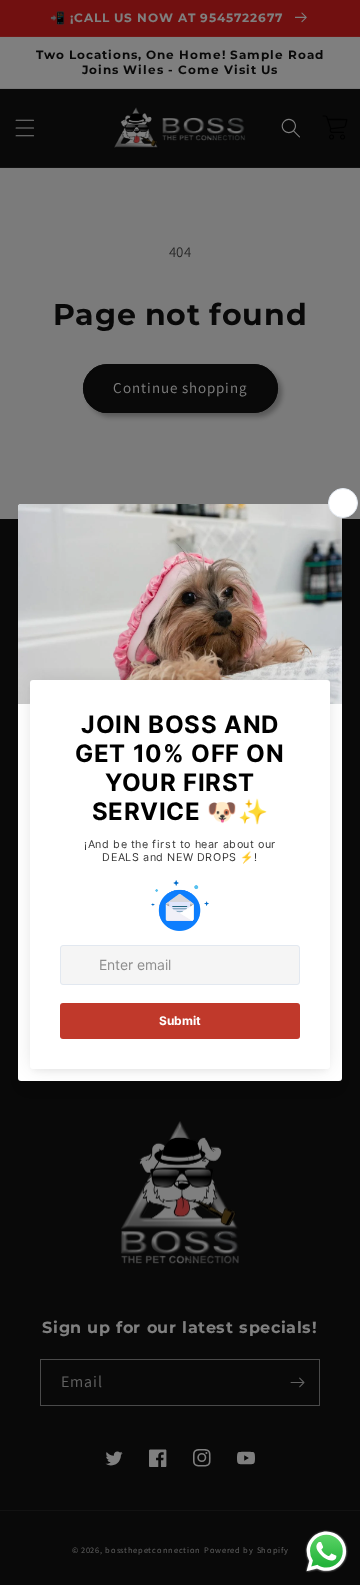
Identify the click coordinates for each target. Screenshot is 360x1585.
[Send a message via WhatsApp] (326, 1551)
